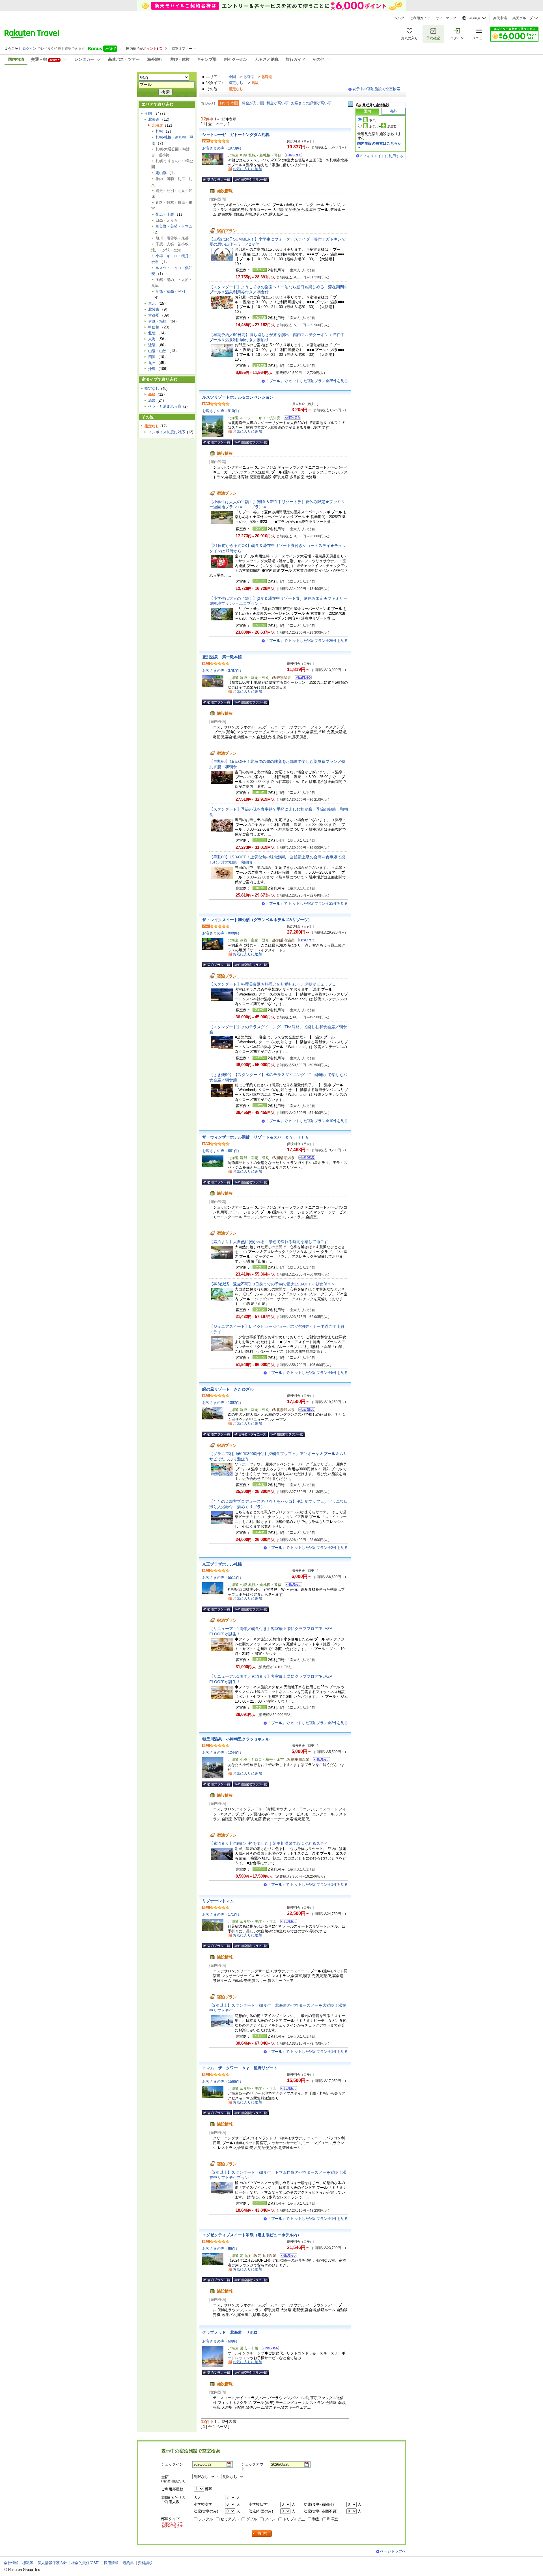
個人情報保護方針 (52, 2563)
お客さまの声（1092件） (223, 1403)
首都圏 (154, 315)
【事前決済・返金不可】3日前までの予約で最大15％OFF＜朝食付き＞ (272, 1284)
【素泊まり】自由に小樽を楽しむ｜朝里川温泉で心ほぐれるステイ (269, 1843)
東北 (152, 303)
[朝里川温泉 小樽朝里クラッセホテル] (320, 1760)
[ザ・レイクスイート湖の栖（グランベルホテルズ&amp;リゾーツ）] (305, 941)
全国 (232, 77)
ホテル (374, 120)
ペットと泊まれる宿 (165, 406)
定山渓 (161, 173)
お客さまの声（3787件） (223, 671)
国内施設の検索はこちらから (379, 145)
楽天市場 (500, 18)
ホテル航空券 (383, 126)
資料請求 (145, 2563)
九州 (152, 363)
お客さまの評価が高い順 (311, 103)
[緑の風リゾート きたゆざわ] (305, 1410)
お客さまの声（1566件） (223, 2082)
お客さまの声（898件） (222, 933)
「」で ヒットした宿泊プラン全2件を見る (308, 1548)
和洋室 (332, 2519)
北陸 (152, 333)
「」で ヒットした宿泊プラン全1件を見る (308, 1885)
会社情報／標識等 (19, 2563)
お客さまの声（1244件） (223, 1753)
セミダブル (230, 2519)
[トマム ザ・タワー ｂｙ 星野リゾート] (287, 2089)
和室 (316, 2519)
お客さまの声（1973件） (223, 148)
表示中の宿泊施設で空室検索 (376, 89)
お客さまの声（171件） (222, 1914)
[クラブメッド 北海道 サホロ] (269, 2349)
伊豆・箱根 (157, 321)
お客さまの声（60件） (221, 2341)
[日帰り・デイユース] (251, 1434)
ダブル (252, 2519)
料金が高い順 (277, 103)
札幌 (159, 131)
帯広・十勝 (165, 214)
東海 (152, 339)
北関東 (154, 309)
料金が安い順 (253, 103)
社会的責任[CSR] (85, 2563)
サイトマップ (446, 18)
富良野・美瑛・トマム (174, 226)
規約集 (128, 2563)
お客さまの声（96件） (221, 2249)
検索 (262, 2533)
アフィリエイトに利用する (381, 156)
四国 (152, 357)
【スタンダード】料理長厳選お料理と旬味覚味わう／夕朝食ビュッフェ (273, 984)
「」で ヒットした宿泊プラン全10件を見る (307, 1121)
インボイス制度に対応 (167, 432)
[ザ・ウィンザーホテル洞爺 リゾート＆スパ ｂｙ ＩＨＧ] (305, 1158)
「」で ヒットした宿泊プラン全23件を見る (307, 903)
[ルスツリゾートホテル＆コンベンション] (291, 418)
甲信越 (154, 327)
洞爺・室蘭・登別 (170, 292)
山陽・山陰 (157, 351)
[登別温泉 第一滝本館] (301, 678)
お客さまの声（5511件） (223, 1578)
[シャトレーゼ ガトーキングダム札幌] (292, 156)
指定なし (236, 83)
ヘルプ (399, 18)
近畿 (152, 345)
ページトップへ (393, 2551)
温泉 (152, 400)
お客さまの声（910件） (222, 411)
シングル (206, 2519)
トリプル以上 (294, 2519)
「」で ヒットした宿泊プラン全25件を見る (307, 381)
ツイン (270, 2519)
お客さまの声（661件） (222, 1151)
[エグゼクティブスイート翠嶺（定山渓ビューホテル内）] (287, 2256)
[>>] (351, 103)
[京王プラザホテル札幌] (292, 1585)
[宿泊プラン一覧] (217, 179)
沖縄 (152, 369)
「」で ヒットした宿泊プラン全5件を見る (308, 1373)
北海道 (248, 77)
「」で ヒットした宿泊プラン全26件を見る (307, 641)
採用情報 (111, 2563)
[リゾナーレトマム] (287, 1922)
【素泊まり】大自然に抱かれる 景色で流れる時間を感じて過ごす (269, 1242)
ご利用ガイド (420, 18)
